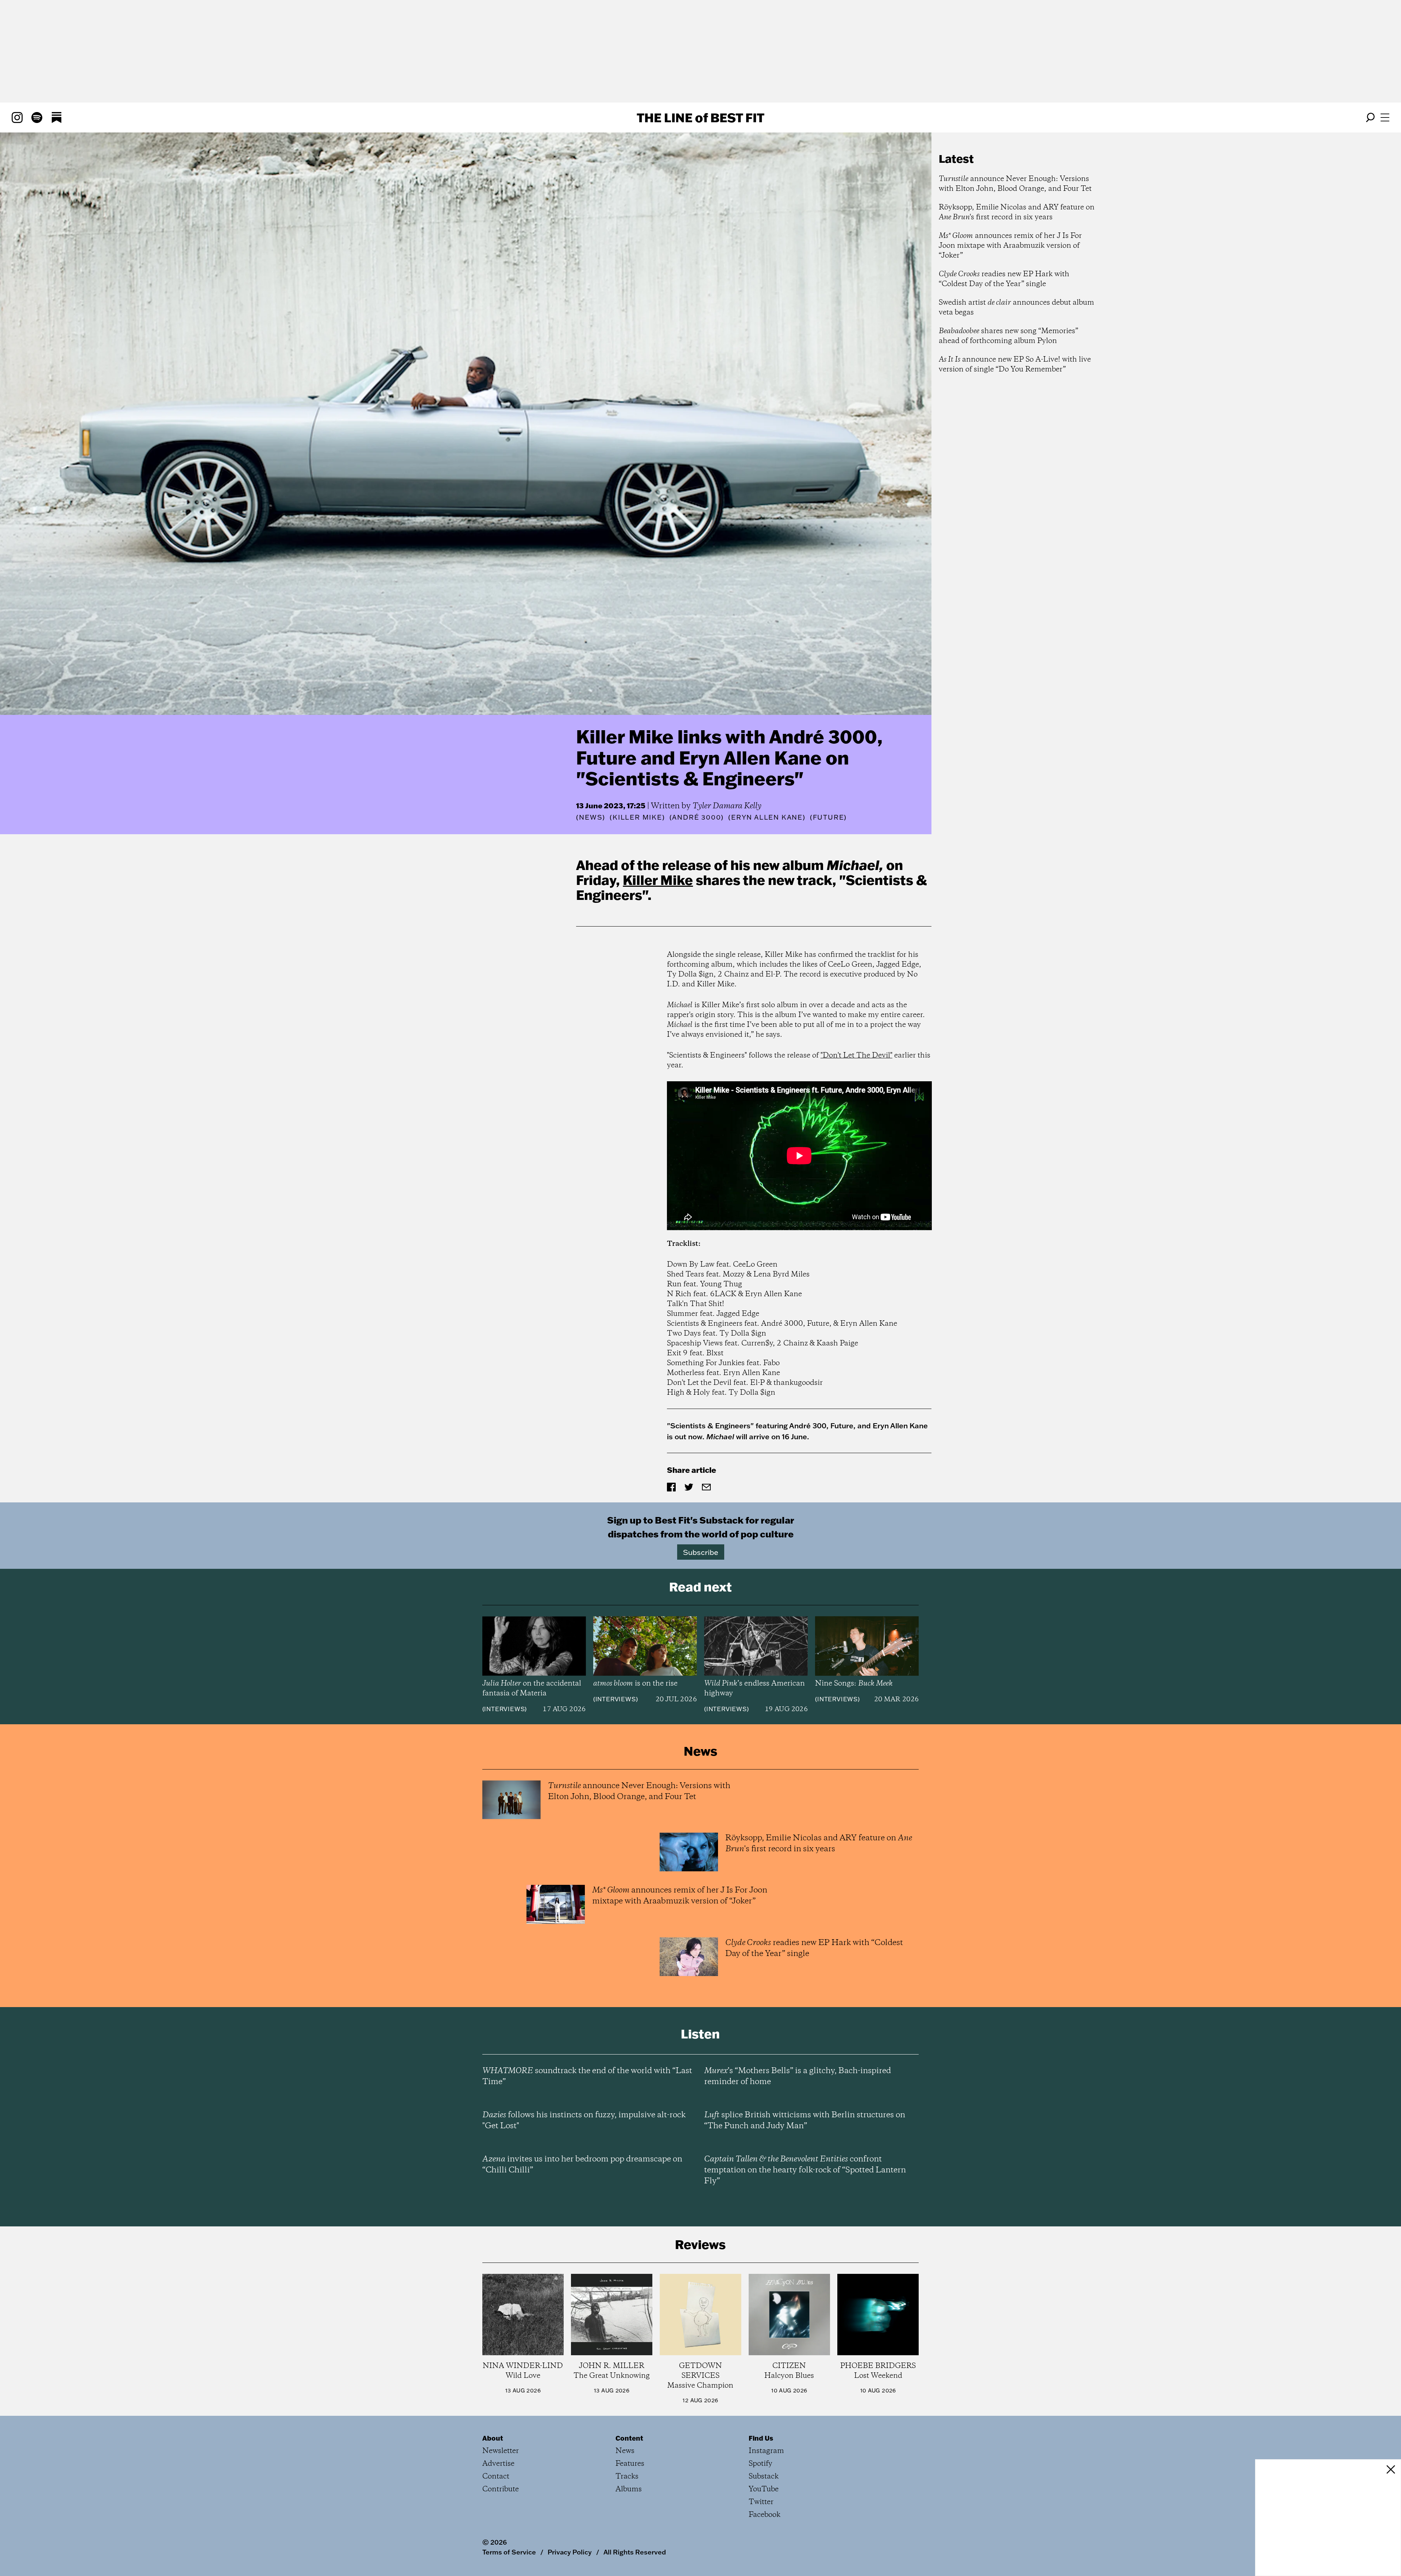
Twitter (761, 2502)
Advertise (498, 2464)
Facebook (765, 2515)
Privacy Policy (570, 2552)
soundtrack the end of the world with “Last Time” (587, 2076)
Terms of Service (509, 2552)
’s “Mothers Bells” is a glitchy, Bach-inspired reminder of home (798, 2076)
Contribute (501, 2489)
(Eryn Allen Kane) (767, 817)
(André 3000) (697, 817)
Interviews (504, 1709)
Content (629, 2438)
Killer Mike (658, 880)
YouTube (764, 2489)
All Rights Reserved (635, 2552)
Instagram (766, 2451)
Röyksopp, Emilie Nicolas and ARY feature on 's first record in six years (1017, 212)
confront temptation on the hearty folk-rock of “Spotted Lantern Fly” (805, 2170)
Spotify (761, 2464)
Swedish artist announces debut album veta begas (1016, 308)
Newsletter (501, 2451)
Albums (629, 2489)
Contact (496, 2477)
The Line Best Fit (700, 118)
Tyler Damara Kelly (727, 806)
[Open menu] (1385, 118)
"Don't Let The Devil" (856, 1056)
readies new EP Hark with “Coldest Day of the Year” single (1004, 279)
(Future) (828, 817)
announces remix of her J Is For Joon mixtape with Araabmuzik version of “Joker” (1010, 246)
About (493, 2438)
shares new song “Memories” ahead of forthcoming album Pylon (1008, 336)
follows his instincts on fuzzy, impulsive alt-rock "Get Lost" (584, 2121)
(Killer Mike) (637, 817)
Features (630, 2464)
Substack (764, 2477)
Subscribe (701, 1552)
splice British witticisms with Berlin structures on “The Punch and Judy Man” (805, 2121)
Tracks (627, 2477)
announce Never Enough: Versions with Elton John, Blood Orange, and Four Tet (1015, 184)
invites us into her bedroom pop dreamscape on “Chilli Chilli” (582, 2165)
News (591, 817)
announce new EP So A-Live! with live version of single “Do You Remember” (1015, 365)
